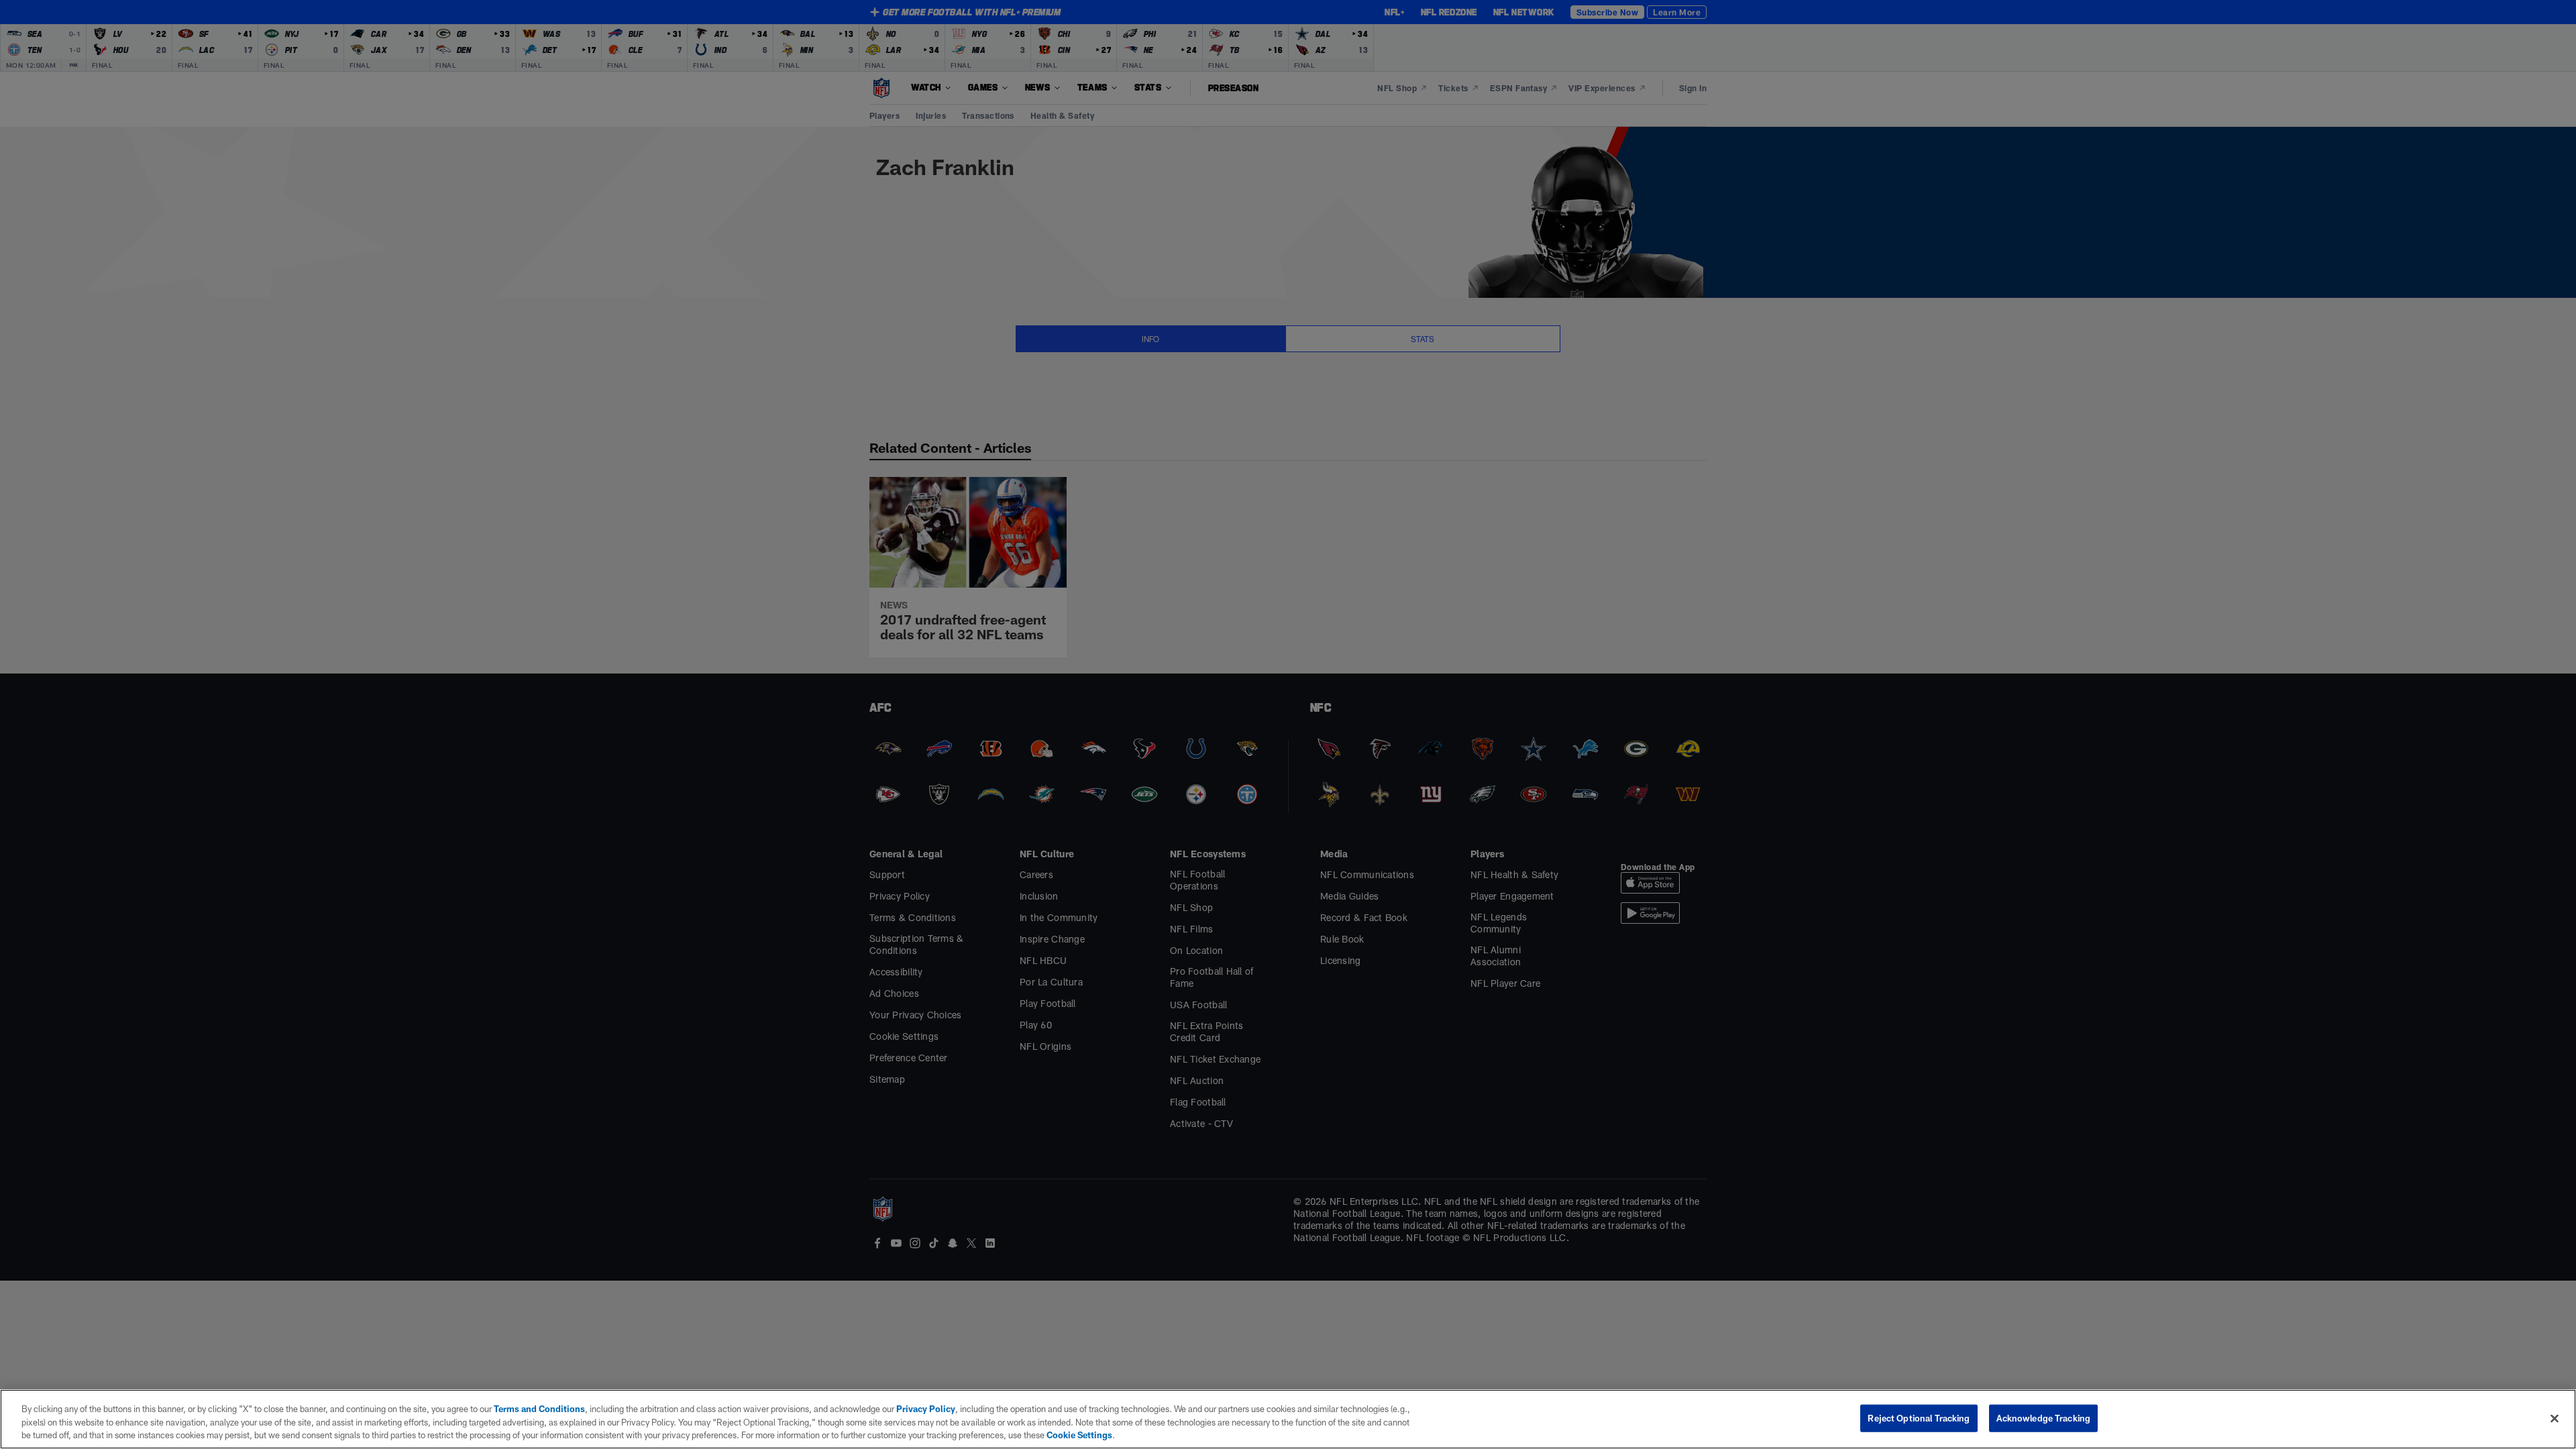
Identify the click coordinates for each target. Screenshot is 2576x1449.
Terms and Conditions (539, 1409)
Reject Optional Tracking (1919, 1417)
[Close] (2555, 1418)
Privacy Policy (926, 1409)
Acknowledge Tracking (2044, 1417)
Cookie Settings (1079, 1435)
